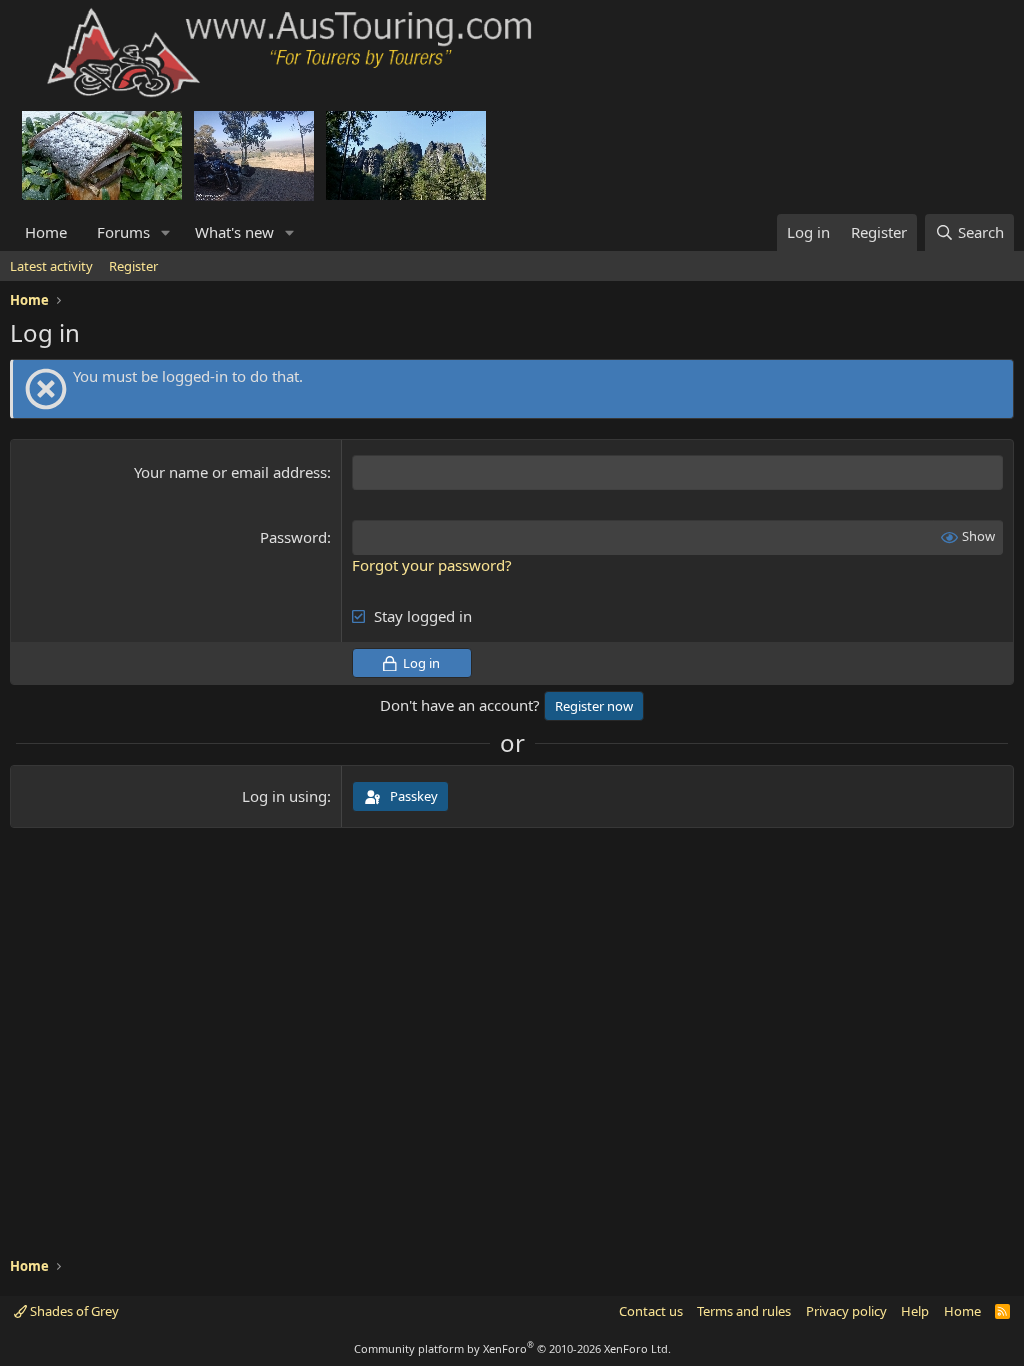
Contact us (651, 1311)
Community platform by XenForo (512, 1348)
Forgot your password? (432, 565)
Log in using (284, 796)
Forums (123, 232)
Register (133, 266)
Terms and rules (744, 1311)
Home (46, 232)
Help (915, 1311)
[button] (166, 232)
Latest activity (51, 266)
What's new (234, 232)
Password (293, 537)
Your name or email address (230, 472)
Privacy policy (846, 1311)
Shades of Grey (73, 1311)
